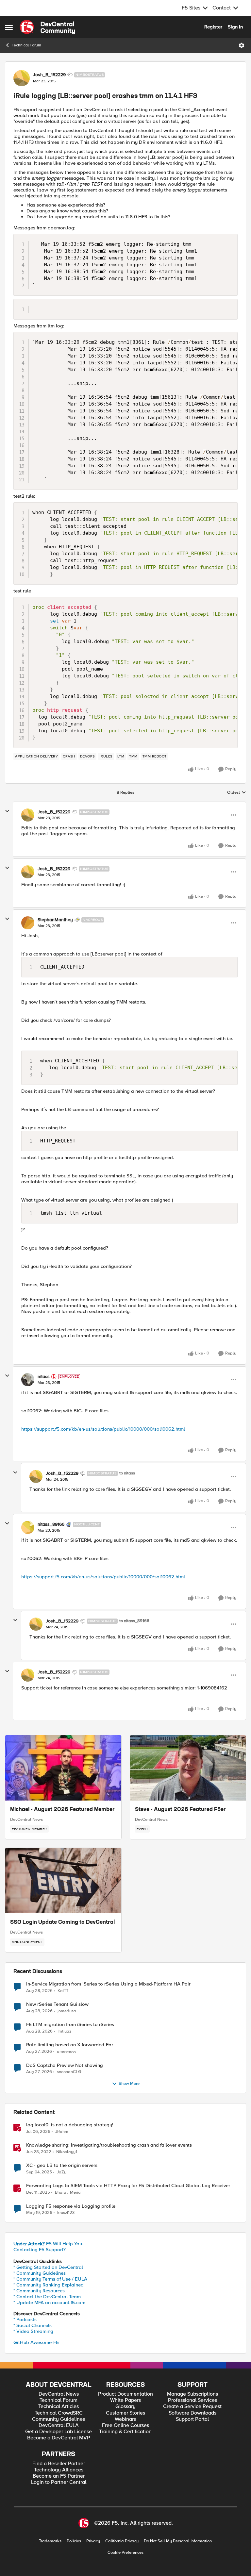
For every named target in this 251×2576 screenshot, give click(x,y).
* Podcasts (25, 2319)
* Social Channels (33, 2325)
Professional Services (192, 2400)
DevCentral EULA (59, 2426)
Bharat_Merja (68, 2193)
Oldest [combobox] (237, 793)
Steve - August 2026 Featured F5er (180, 1810)
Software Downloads (192, 2413)
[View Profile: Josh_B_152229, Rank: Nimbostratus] (22, 78)
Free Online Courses (125, 2426)
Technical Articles (59, 2407)
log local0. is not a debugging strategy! (70, 2125)
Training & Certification (125, 2432)
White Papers (125, 2400)
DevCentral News (26, 1820)
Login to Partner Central (59, 2482)
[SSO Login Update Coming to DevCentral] (63, 1881)
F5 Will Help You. (48, 2244)
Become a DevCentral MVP (59, 2438)
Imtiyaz (64, 2031)
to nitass (127, 1473)
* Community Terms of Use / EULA (50, 2279)
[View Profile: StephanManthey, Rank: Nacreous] (28, 923)
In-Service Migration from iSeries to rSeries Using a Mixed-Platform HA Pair (108, 1984)
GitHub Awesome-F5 (36, 2342)
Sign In (235, 27)
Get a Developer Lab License (59, 2432)
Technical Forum (26, 45)
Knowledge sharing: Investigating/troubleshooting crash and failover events (109, 2145)
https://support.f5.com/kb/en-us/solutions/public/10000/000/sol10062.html (103, 1429)
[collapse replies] (7, 811)
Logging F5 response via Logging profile (71, 2206)
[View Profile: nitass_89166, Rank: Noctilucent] (28, 1527)
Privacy (93, 2541)
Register (213, 27)
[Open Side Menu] (9, 27)
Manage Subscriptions (192, 2394)
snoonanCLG (69, 2072)
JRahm (62, 2132)
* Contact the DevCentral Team (47, 2297)
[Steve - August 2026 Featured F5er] (188, 1768)
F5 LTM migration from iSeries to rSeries (70, 2025)
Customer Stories (125, 2413)
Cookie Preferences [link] (125, 2552)
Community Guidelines (59, 2419)
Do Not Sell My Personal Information (178, 2541)
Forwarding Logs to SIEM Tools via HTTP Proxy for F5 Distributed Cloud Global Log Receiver (128, 2186)
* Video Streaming (33, 2331)
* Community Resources (39, 2291)
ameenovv (67, 2052)
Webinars (125, 2419)
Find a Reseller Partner (59, 2464)
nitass (44, 1377)
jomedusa (67, 2011)
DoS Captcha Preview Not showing (65, 2065)
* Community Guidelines (40, 2273)
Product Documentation (125, 2394)
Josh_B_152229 (49, 75)
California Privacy (122, 2541)
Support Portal (192, 2419)
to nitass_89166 (134, 1621)
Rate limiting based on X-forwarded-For (70, 2045)
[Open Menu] (242, 45)
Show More (129, 2084)
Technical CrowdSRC (59, 2413)
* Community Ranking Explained (49, 2285)
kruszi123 (66, 2213)
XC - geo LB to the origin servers (62, 2165)
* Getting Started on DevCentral (48, 2267)
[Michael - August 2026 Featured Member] (63, 1768)
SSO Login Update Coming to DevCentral (62, 1922)
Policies (74, 2541)
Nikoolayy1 (67, 2152)
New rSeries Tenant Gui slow (57, 2004)
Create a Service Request (192, 2407)
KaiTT (63, 1991)
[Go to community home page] (47, 27)
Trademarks (50, 2541)
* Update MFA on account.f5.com (49, 2302)
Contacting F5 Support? (40, 2250)
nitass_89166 (51, 1524)
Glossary (125, 2407)
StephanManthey (55, 920)
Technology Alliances (59, 2470)
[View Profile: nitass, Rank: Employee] (28, 1380)
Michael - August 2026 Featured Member (62, 1810)
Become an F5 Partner (59, 2476)
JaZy (62, 2172)
